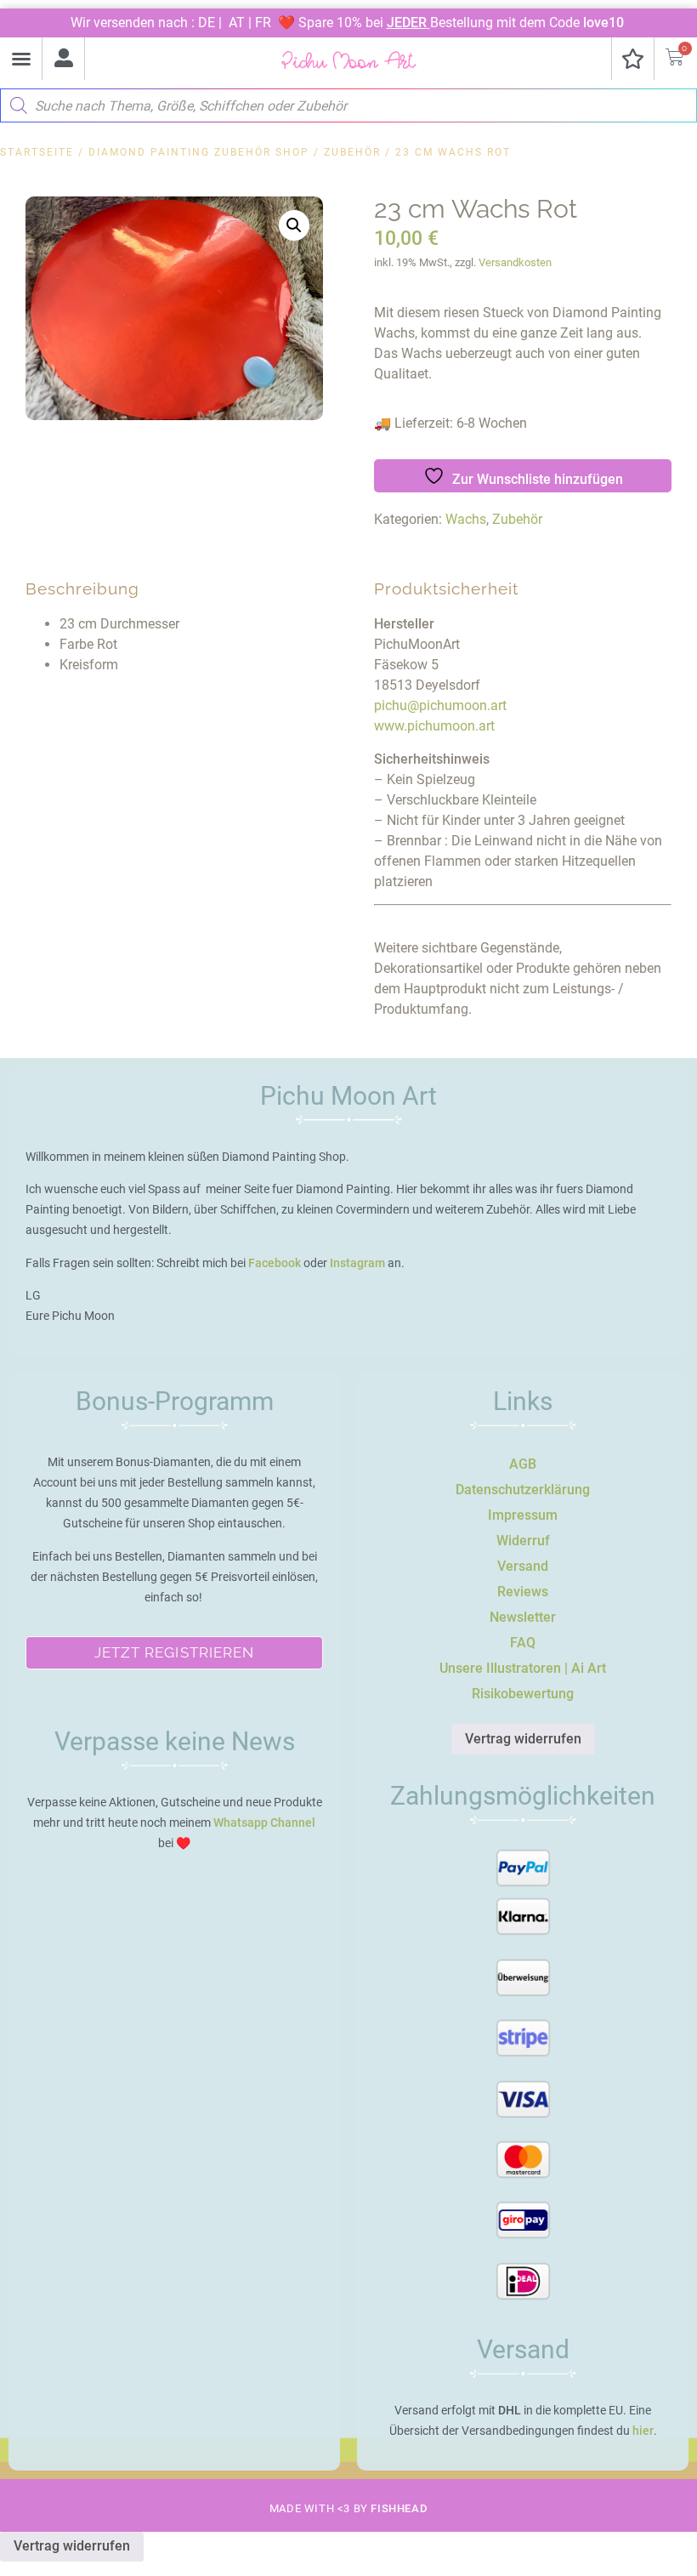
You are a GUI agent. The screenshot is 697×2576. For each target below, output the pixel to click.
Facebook (275, 1263)
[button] (21, 59)
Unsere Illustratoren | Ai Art (523, 1668)
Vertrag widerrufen (523, 1739)
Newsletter (523, 1617)
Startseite (37, 152)
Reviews (523, 1592)
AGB (523, 1464)
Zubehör (352, 152)
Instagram (357, 1263)
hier (643, 2431)
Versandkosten (515, 262)
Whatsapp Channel (264, 1823)
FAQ (523, 1643)
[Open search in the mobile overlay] (348, 101)
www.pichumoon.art (434, 726)
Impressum (523, 1515)
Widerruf (523, 1541)
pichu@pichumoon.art (440, 705)
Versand (523, 1566)
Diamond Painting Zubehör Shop (199, 152)
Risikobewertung (523, 1694)
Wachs (466, 519)
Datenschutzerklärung (523, 1490)
